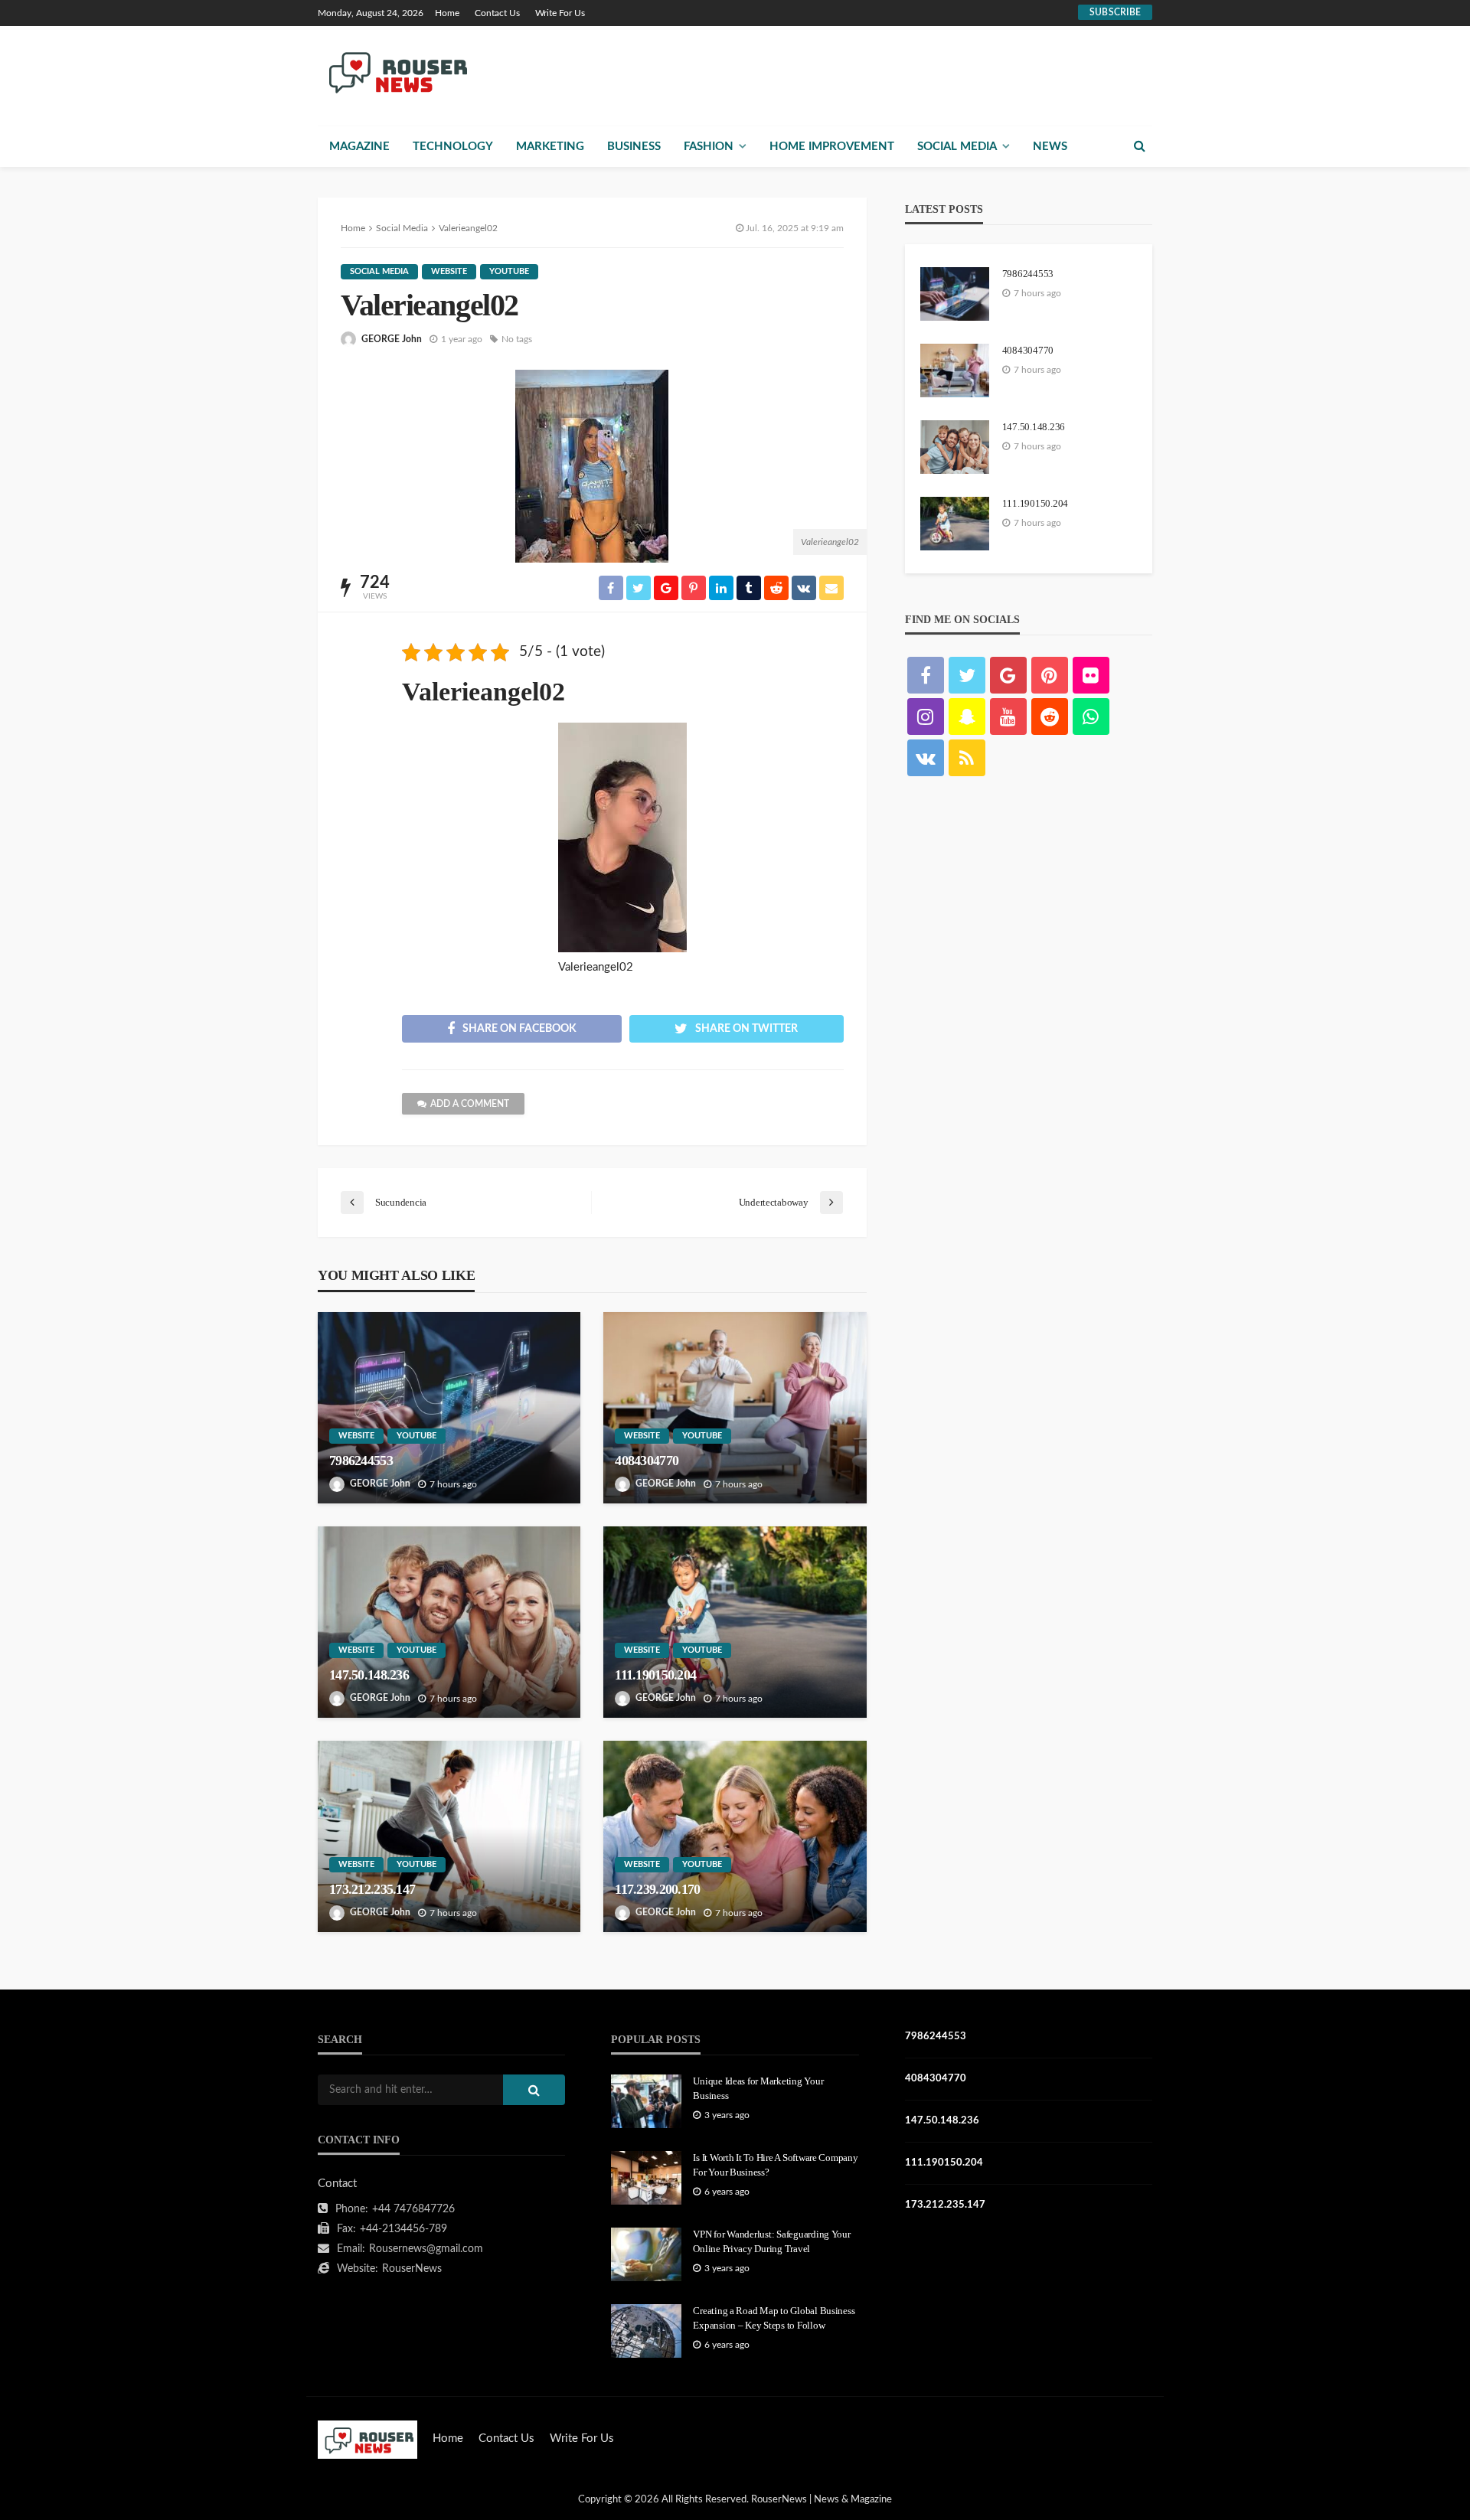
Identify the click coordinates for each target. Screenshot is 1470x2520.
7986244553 (361, 1461)
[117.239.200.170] (735, 1836)
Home (447, 13)
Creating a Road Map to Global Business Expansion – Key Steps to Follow (774, 2318)
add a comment (470, 1104)
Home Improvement (832, 147)
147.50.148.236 (369, 1675)
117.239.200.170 (657, 1889)
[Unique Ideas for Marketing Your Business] (646, 2101)
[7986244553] (449, 1408)
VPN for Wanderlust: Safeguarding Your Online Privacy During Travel (771, 2241)
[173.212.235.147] (449, 1836)
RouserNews (412, 2269)
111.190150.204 (655, 1675)
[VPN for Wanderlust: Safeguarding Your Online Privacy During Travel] (646, 2254)
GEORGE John (392, 339)
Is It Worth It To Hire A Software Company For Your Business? (775, 2164)
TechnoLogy (453, 147)
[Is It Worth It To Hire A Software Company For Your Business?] (646, 2178)
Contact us (497, 13)
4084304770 (647, 1461)
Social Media (957, 147)
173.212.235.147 (372, 1889)
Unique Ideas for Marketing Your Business (758, 2088)
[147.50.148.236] (449, 1622)
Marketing (550, 147)
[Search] (1139, 146)
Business (634, 147)
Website (449, 271)
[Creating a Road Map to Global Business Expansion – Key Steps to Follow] (646, 2331)
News (1050, 147)
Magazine (359, 147)
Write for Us (560, 13)
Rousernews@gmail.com (426, 2249)
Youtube (509, 271)
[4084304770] (735, 1408)
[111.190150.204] (735, 1622)
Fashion (709, 147)
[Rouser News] (395, 71)
